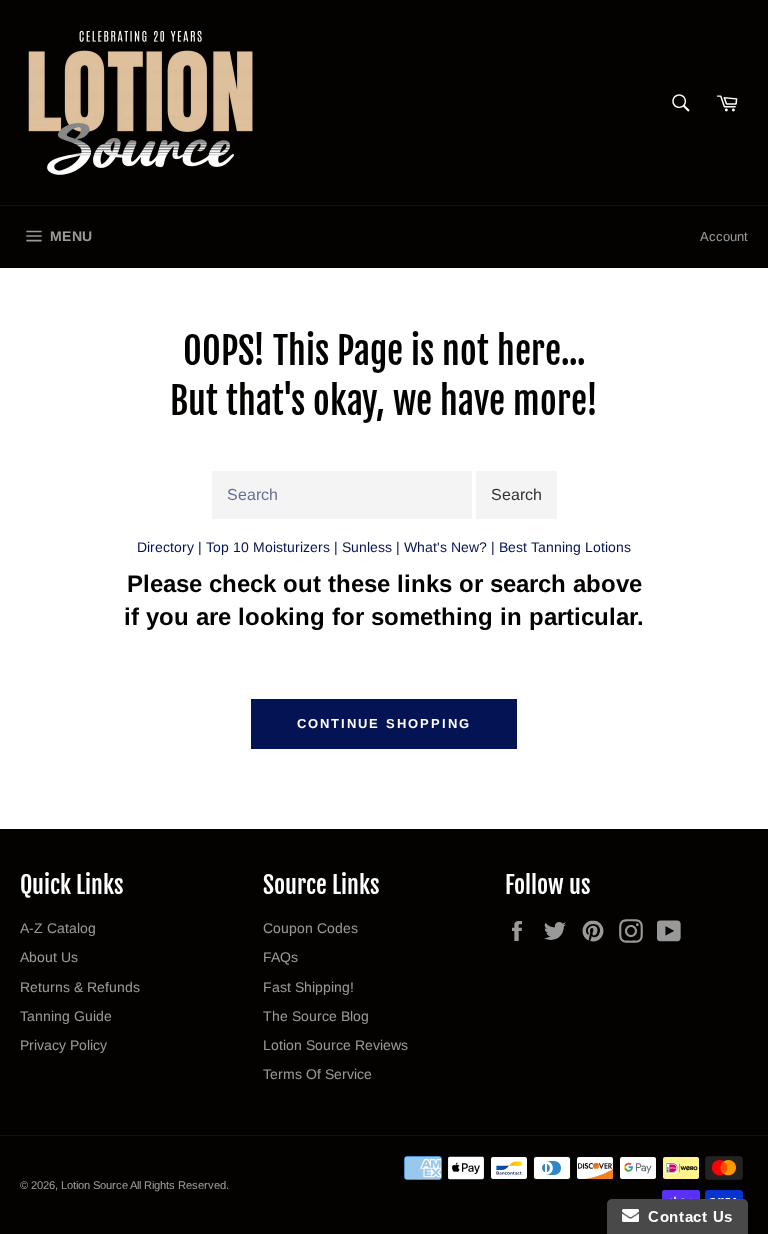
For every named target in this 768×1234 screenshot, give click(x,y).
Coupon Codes (310, 928)
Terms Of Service (317, 1074)
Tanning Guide (66, 1016)
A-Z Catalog (58, 928)
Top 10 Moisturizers (268, 547)
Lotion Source (94, 1185)
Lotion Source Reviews (335, 1045)
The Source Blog (316, 1016)
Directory (165, 547)
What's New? (445, 547)
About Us (49, 957)
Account (724, 236)
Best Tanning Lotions (565, 547)
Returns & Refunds (80, 987)
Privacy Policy (63, 1045)
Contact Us (686, 1216)
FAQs (280, 957)
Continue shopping (383, 723)
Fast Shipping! (308, 987)
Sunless (367, 547)
